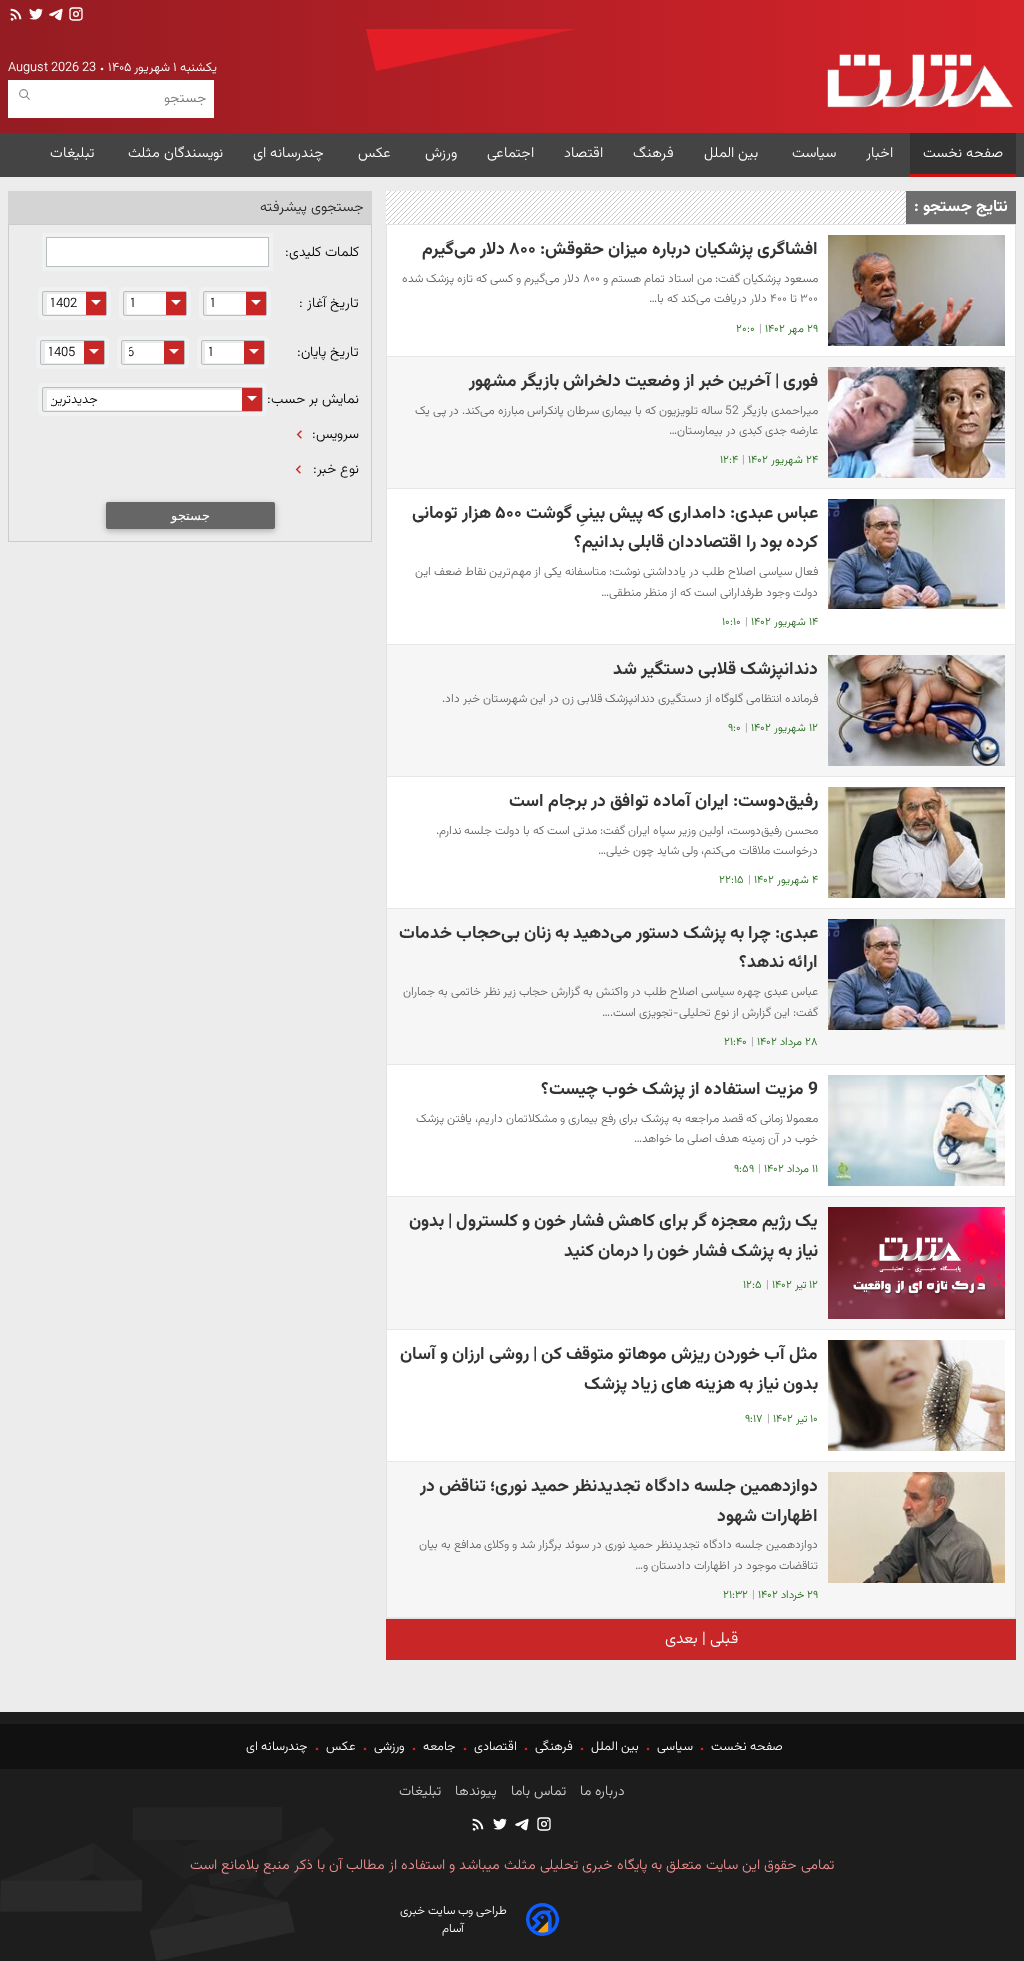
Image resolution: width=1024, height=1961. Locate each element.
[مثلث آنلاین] (919, 81)
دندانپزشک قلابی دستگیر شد (715, 669)
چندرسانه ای (290, 153)
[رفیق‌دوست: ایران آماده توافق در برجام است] (916, 842)
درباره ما (600, 1792)
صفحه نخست (963, 153)
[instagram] (74, 16)
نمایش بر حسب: (313, 400)
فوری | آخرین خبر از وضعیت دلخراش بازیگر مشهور (643, 381)
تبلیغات (74, 153)
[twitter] (34, 16)
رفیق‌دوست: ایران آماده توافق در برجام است (663, 801)
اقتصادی (495, 1747)
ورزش (441, 153)
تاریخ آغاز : (329, 304)
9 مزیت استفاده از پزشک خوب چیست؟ (679, 1089)
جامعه (439, 1747)
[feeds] (16, 16)
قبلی (722, 1639)
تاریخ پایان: (328, 353)
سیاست (814, 153)
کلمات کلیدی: (320, 253)
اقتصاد (583, 153)
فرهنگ (653, 153)
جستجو (190, 515)
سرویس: (335, 435)
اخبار (879, 153)
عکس (376, 153)
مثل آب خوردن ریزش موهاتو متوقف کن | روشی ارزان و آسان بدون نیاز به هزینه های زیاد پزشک (609, 1369)
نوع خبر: (336, 470)
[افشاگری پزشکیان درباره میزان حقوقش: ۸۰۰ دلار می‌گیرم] (916, 290)
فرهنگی (554, 1747)
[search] (24, 95)
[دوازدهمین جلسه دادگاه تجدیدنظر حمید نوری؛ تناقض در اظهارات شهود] (916, 1527)
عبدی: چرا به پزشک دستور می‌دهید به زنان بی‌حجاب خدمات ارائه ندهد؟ (608, 948)
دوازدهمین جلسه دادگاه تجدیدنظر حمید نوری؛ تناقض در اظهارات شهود (619, 1501)
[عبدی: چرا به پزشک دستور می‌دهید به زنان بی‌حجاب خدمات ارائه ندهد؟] (916, 974)
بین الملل (733, 153)
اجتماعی (510, 153)
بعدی (681, 1639)
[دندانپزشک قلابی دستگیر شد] (916, 710)
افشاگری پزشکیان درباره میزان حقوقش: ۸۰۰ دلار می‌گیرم (620, 249)
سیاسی (675, 1747)
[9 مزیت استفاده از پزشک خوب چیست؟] (916, 1130)
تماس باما (536, 1792)
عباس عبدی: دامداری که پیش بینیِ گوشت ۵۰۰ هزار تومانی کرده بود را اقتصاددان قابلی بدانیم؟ (615, 528)
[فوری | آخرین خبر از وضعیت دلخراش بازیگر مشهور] (916, 422)
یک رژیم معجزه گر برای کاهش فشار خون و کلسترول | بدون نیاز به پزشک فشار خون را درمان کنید (613, 1236)
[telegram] (54, 16)
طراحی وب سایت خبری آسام (453, 1920)
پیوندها (474, 1792)
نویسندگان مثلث (175, 153)
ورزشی (389, 1747)
